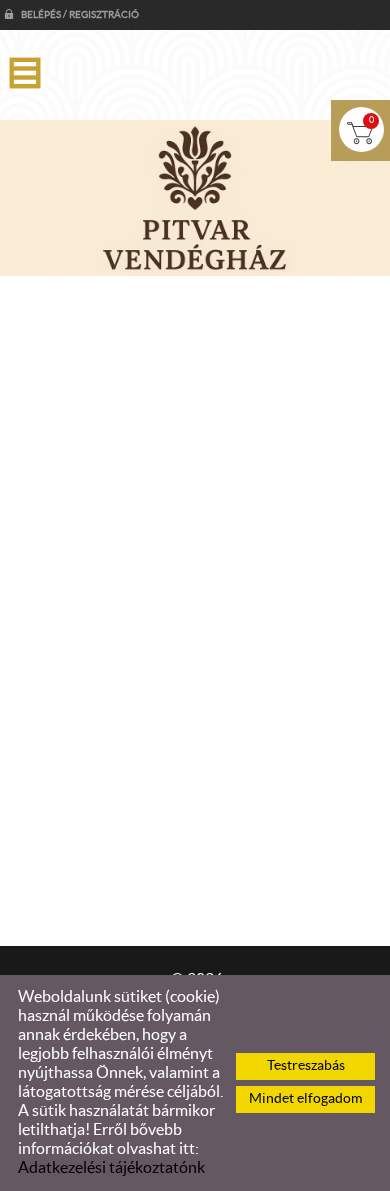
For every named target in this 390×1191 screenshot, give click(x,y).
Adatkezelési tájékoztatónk (111, 1168)
